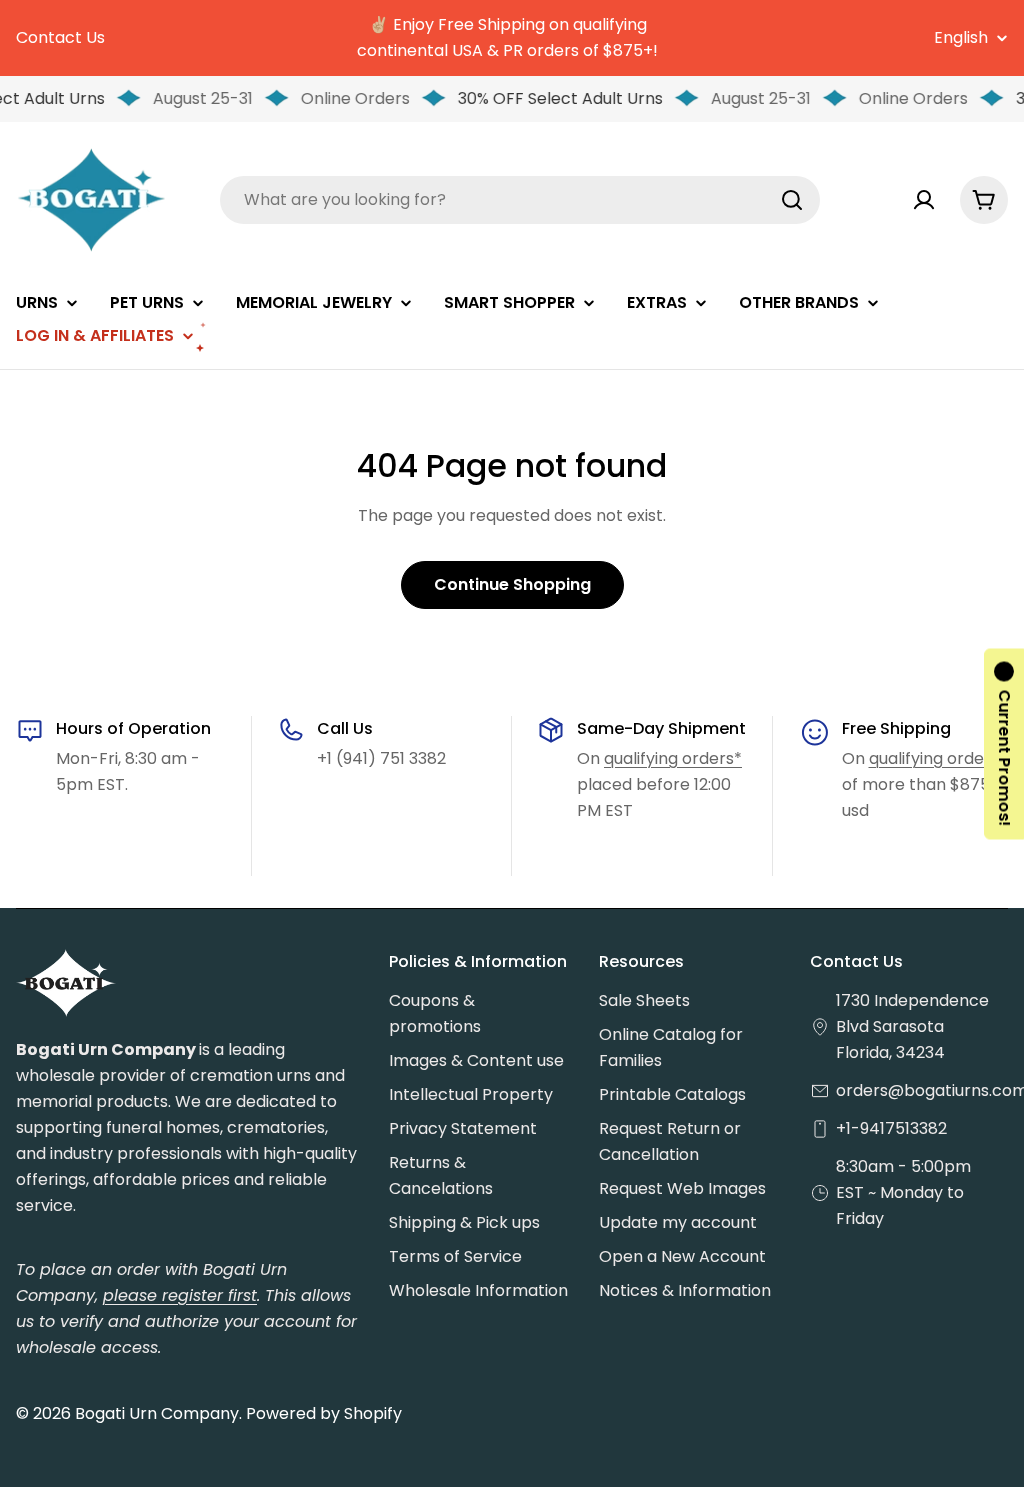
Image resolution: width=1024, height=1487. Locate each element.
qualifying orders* (673, 758)
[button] (1004, 743)
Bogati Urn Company (157, 1413)
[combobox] (520, 200)
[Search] (792, 200)
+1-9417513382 (891, 1128)
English (961, 38)
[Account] (924, 200)
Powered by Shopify (324, 1413)
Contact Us (60, 37)
